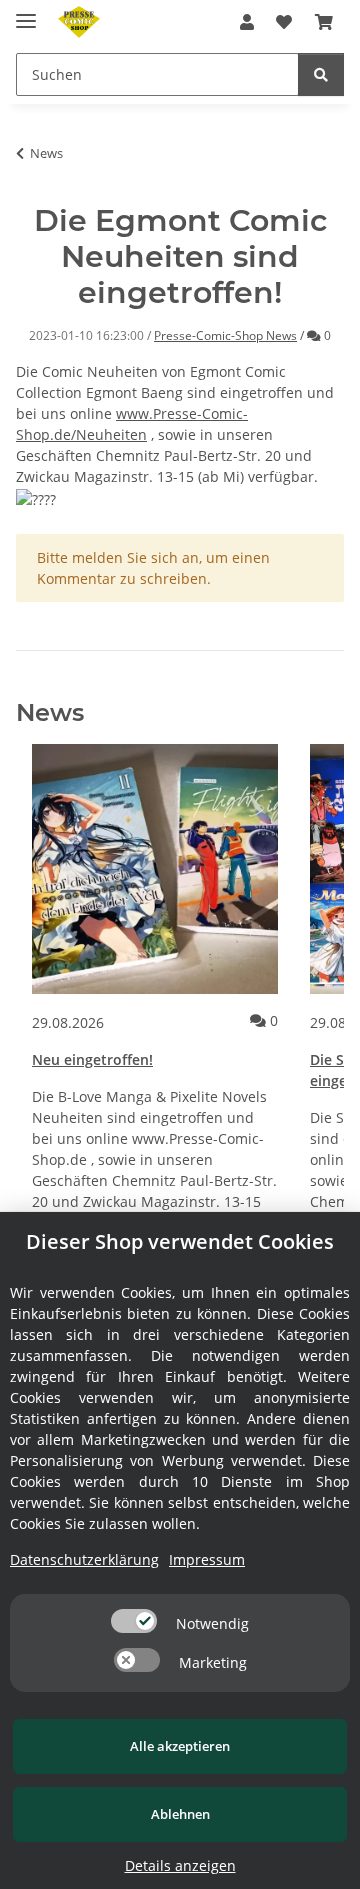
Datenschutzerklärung (84, 1559)
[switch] (134, 1621)
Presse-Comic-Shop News (225, 335)
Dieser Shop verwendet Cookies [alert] (180, 1241)
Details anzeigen (180, 1865)
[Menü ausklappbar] (26, 12)
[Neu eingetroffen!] (155, 869)
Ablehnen (180, 1814)
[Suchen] (321, 74)
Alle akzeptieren (180, 1746)
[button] (247, 22)
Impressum (207, 1559)
